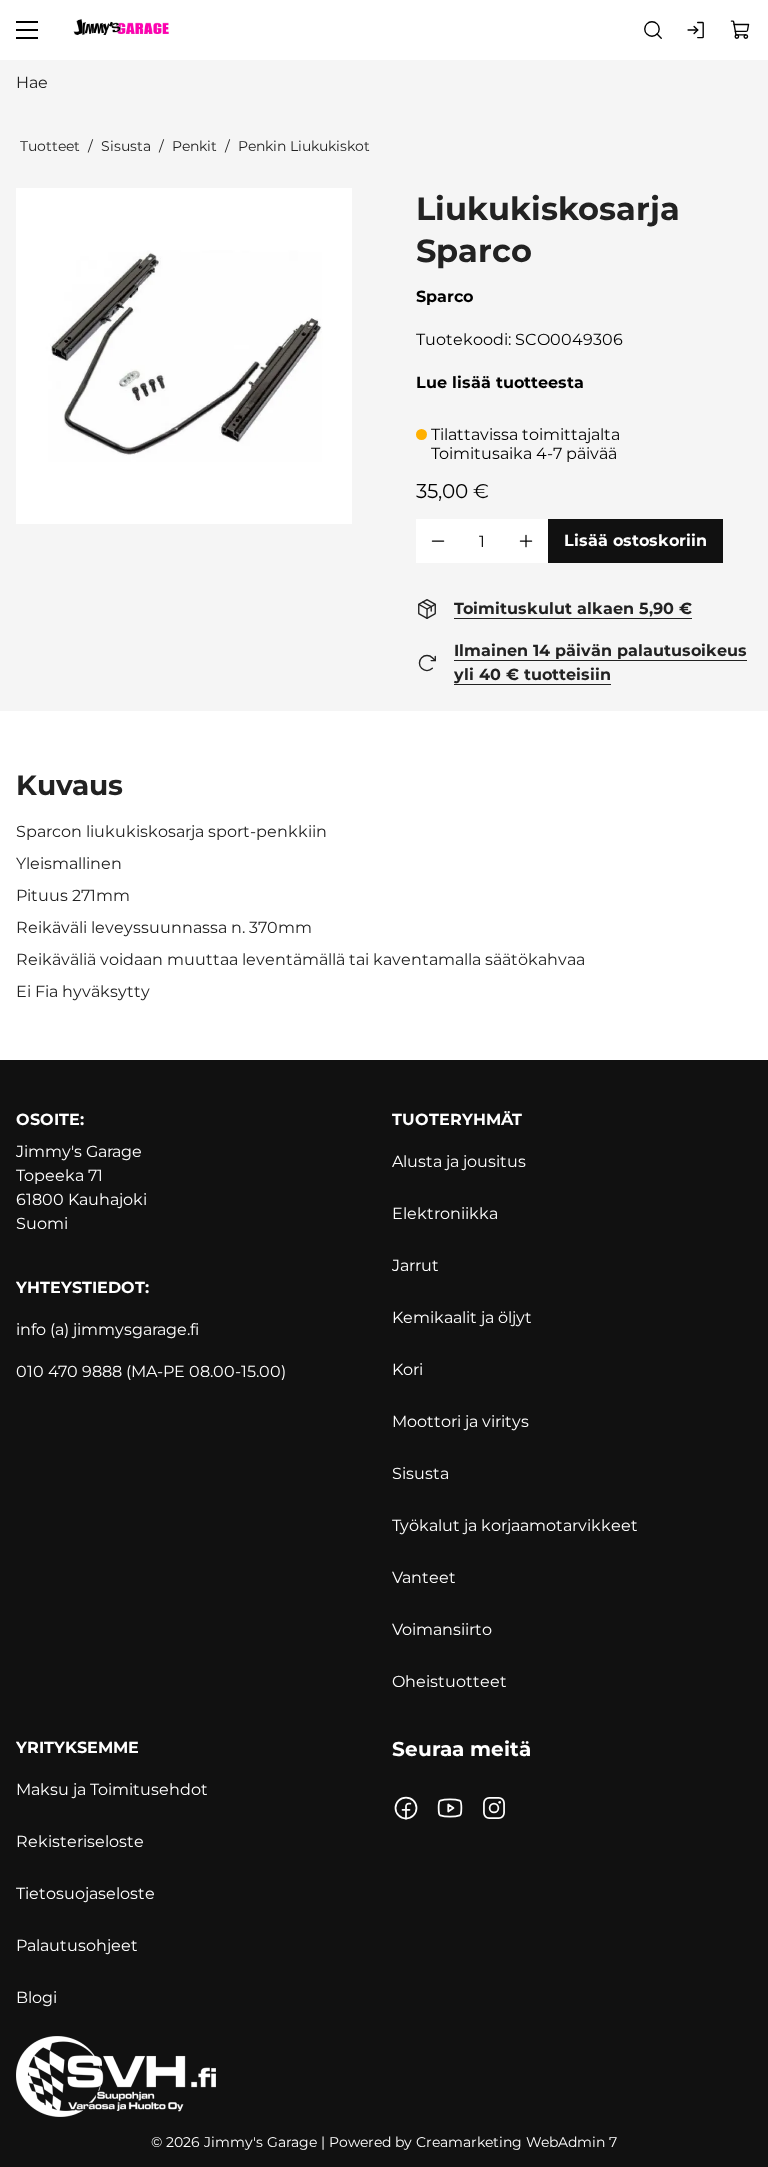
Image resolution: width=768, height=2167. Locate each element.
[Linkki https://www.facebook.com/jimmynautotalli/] (406, 1808)
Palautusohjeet (77, 1945)
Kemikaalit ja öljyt (462, 1317)
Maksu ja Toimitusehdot (112, 1789)
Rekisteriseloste (80, 1841)
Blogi (36, 1997)
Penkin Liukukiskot (304, 146)
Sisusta (126, 146)
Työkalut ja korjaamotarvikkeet (515, 1525)
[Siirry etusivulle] (121, 30)
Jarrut (415, 1265)
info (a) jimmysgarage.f (105, 1329)
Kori (407, 1369)
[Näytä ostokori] (741, 30)
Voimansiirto (442, 1629)
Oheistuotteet (449, 1681)
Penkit (194, 146)
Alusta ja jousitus (459, 1161)
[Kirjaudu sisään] (697, 30)
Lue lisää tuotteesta (500, 382)
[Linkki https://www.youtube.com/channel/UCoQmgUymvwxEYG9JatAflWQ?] (450, 1808)
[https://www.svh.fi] (384, 2076)
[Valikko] (27, 30)
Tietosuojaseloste (85, 1893)
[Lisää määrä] (526, 541)
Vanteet (424, 1577)
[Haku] (653, 30)
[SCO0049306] (184, 356)
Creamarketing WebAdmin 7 (516, 2142)
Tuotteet (50, 146)
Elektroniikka (445, 1213)
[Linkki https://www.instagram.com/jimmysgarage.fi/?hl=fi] (494, 1808)
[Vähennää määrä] (438, 541)
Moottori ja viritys (460, 1421)
